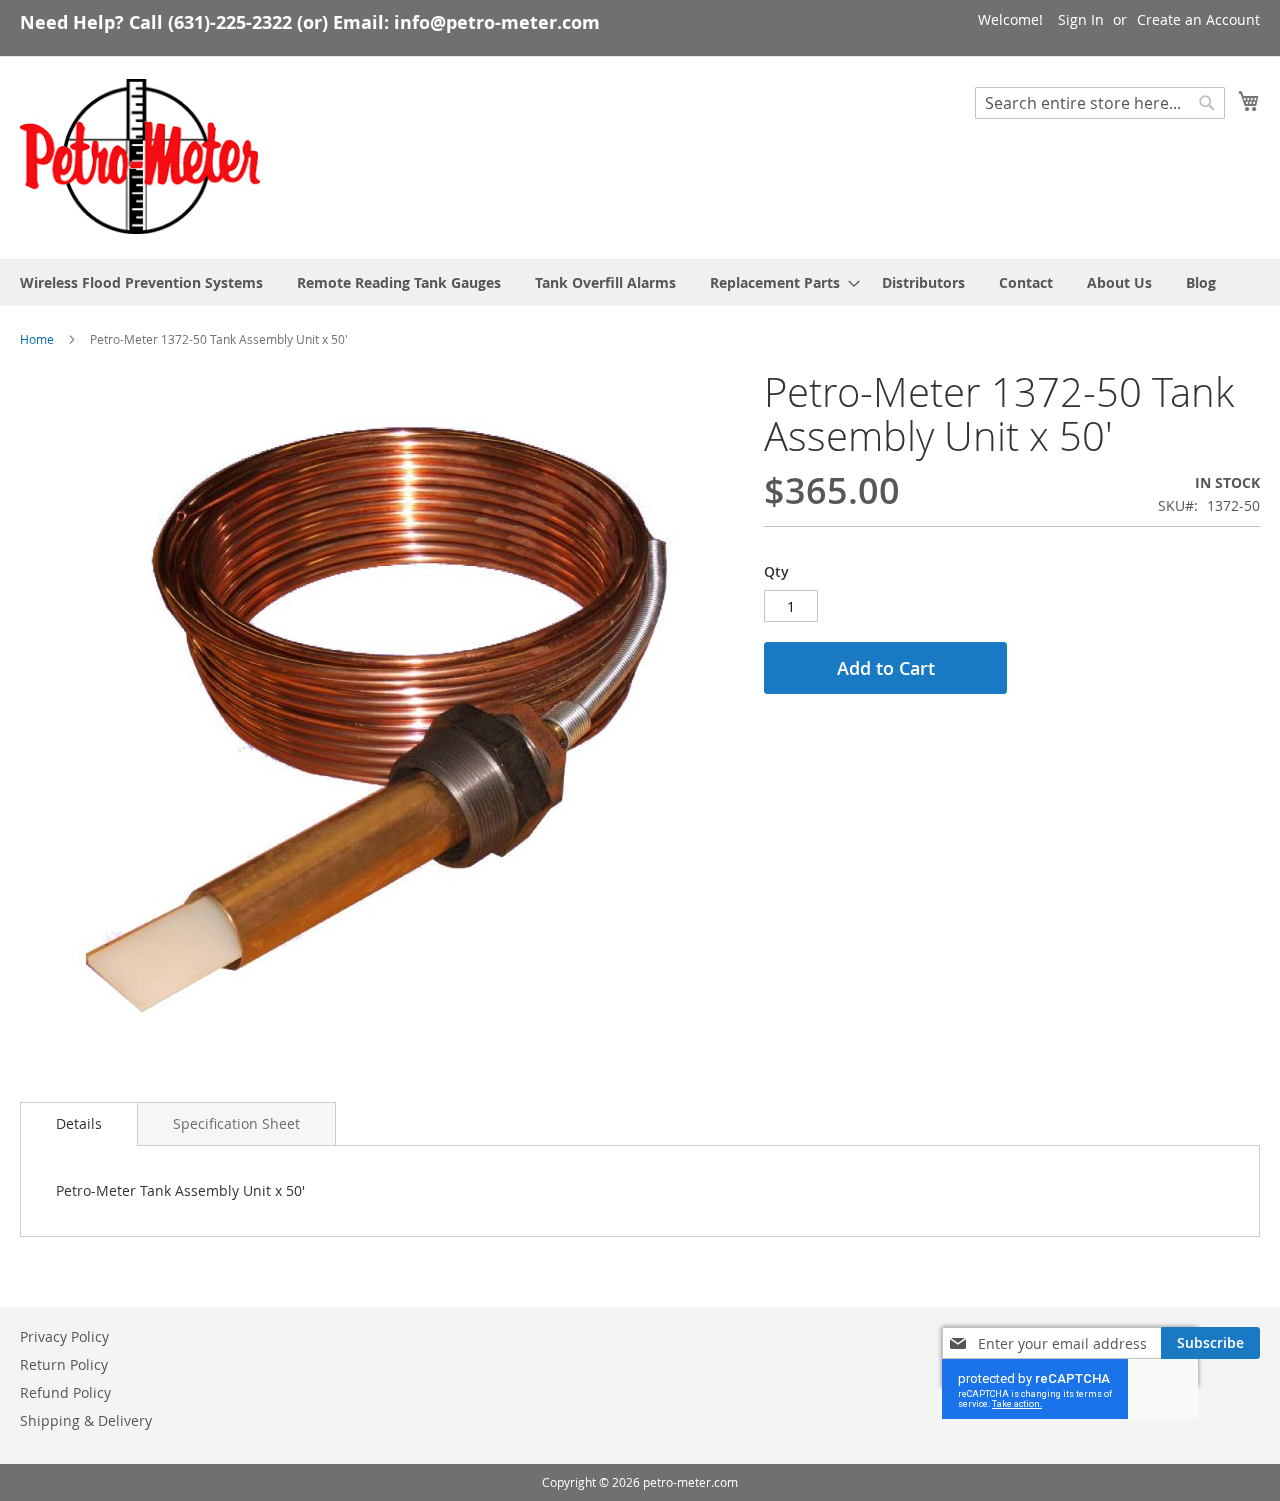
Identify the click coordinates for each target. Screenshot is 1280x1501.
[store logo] (140, 157)
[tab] (79, 1124)
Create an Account (1198, 19)
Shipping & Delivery (86, 1420)
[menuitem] (141, 282)
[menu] (640, 282)
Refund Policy (65, 1392)
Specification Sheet (236, 1123)
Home (37, 339)
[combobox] (1100, 103)
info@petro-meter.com (497, 22)
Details (79, 1123)
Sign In (1081, 19)
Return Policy (64, 1364)
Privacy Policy (64, 1336)
